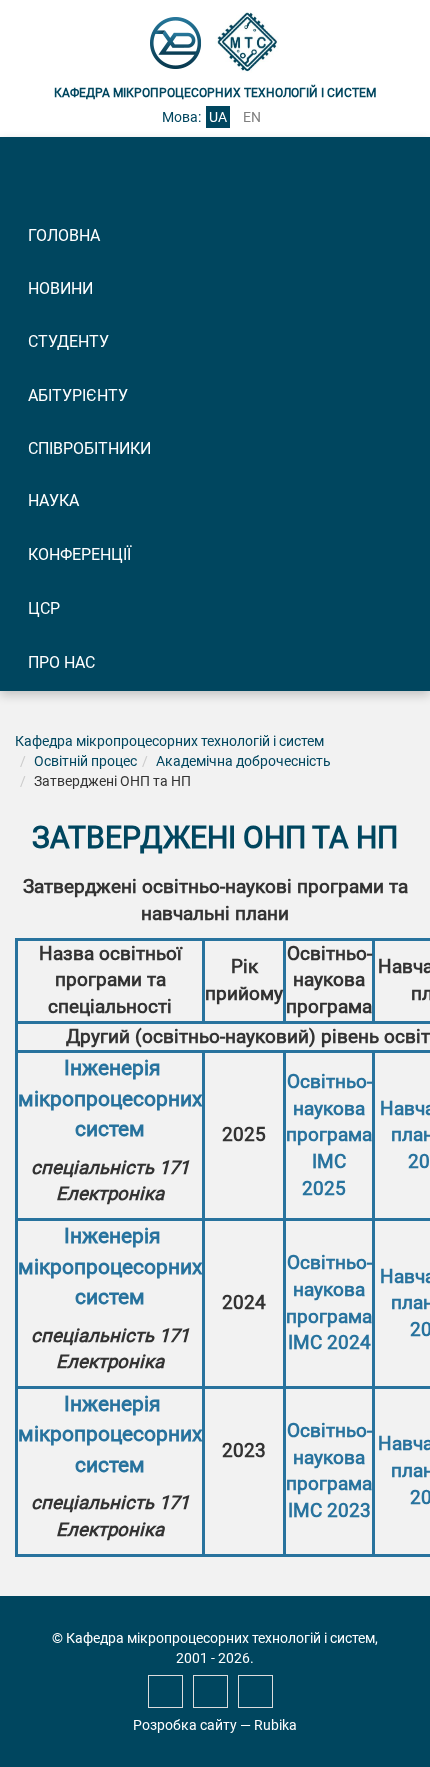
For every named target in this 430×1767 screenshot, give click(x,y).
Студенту (68, 341)
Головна (64, 235)
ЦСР (44, 608)
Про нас (61, 662)
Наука (53, 500)
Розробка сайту (185, 1725)
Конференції (79, 554)
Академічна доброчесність (243, 761)
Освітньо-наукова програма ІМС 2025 (329, 1135)
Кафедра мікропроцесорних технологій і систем (169, 741)
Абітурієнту (78, 395)
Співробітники (89, 448)
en (252, 117)
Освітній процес (85, 761)
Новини (60, 288)
